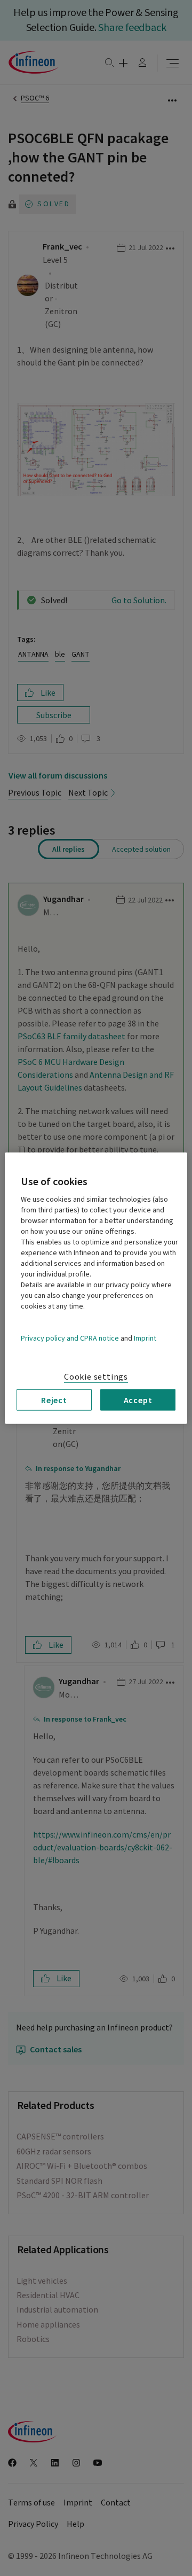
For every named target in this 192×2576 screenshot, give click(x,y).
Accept (138, 1399)
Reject (54, 1399)
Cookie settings (96, 1376)
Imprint (145, 1338)
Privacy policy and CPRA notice (70, 1338)
